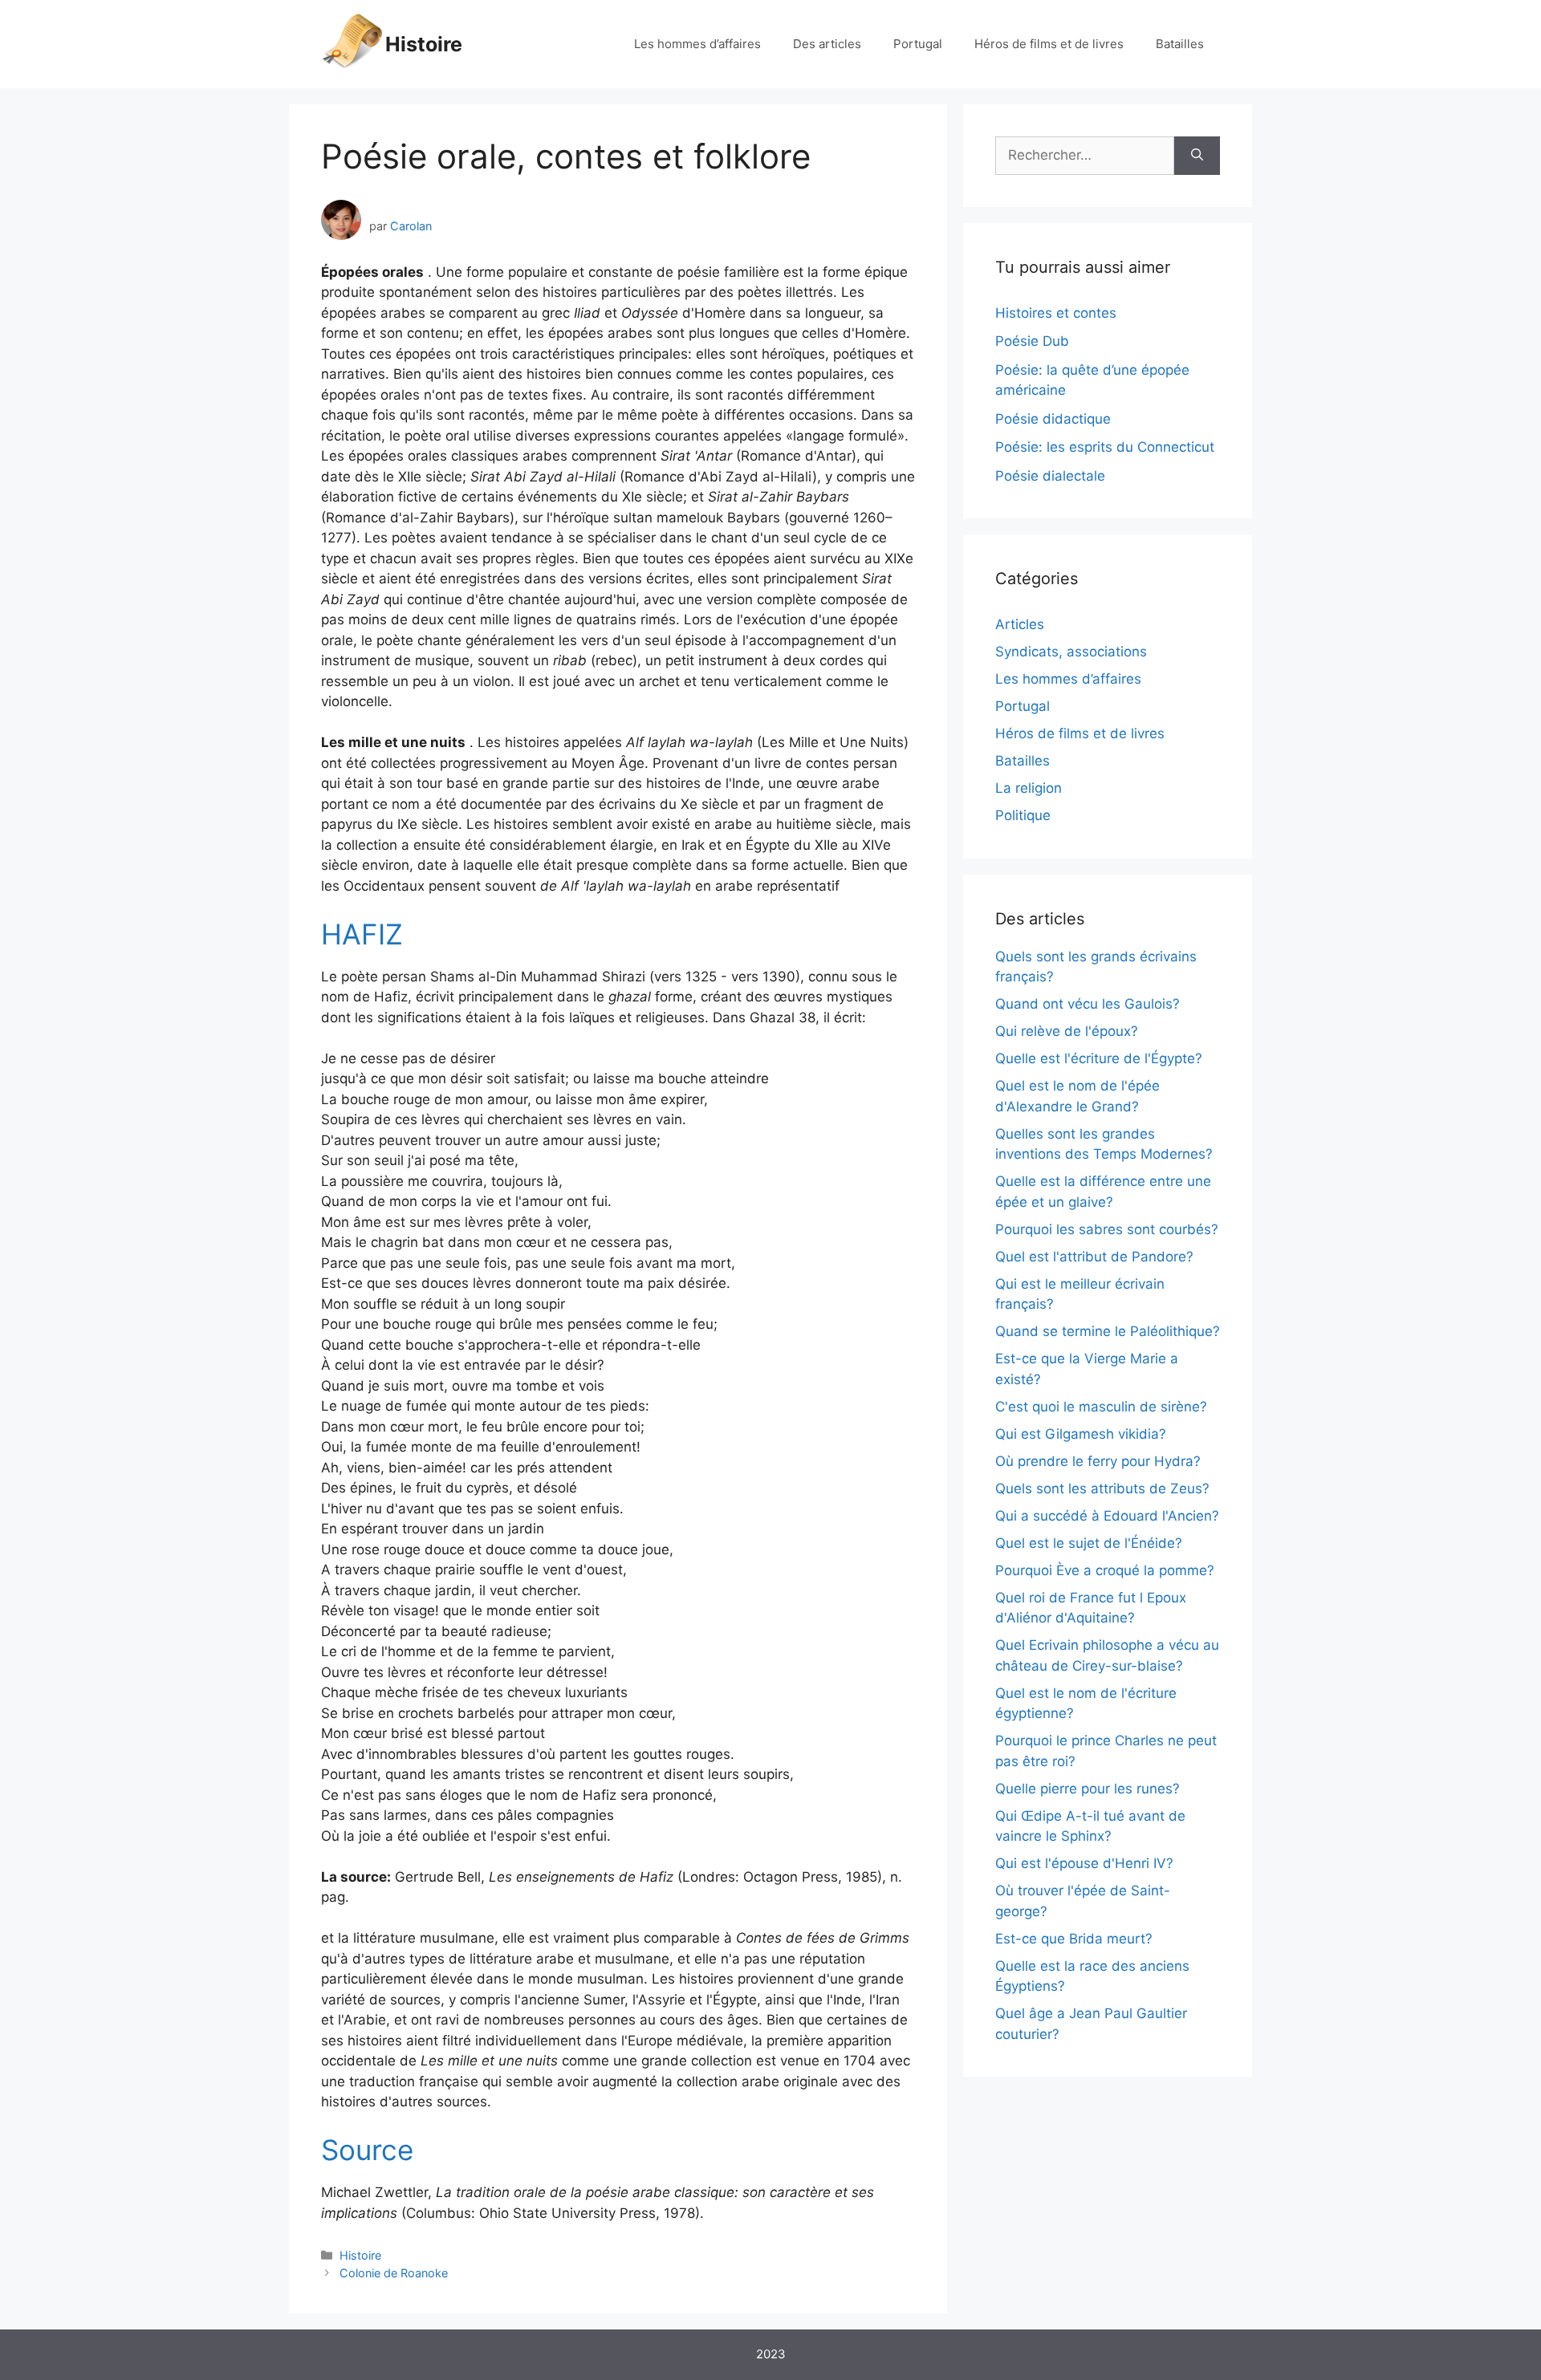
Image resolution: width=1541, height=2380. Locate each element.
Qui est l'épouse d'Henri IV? (1084, 1863)
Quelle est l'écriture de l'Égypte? (1099, 1058)
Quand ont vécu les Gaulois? (1088, 1004)
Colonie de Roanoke (394, 2273)
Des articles (827, 44)
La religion (1029, 788)
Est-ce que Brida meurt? (1074, 1939)
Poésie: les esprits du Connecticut (1105, 447)
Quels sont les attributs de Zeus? (1102, 1489)
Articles (1020, 624)
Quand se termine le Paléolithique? (1108, 1331)
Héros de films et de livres (1049, 44)
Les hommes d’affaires (697, 44)
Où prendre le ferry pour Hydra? (1098, 1461)
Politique (1023, 815)
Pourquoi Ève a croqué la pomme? (1105, 1570)
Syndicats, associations (1071, 652)
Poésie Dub (1032, 341)
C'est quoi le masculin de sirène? (1101, 1407)
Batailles (1180, 44)
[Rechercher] (1197, 156)
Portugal (918, 44)
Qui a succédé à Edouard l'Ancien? (1107, 1516)
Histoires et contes (1056, 313)
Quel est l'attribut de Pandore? (1094, 1257)
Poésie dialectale (1050, 476)
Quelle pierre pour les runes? (1088, 1789)
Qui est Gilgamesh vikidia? (1081, 1434)
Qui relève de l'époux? (1067, 1031)
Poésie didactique (1053, 419)
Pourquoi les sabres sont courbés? (1107, 1229)
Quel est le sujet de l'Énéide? (1089, 1543)
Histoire (424, 44)
